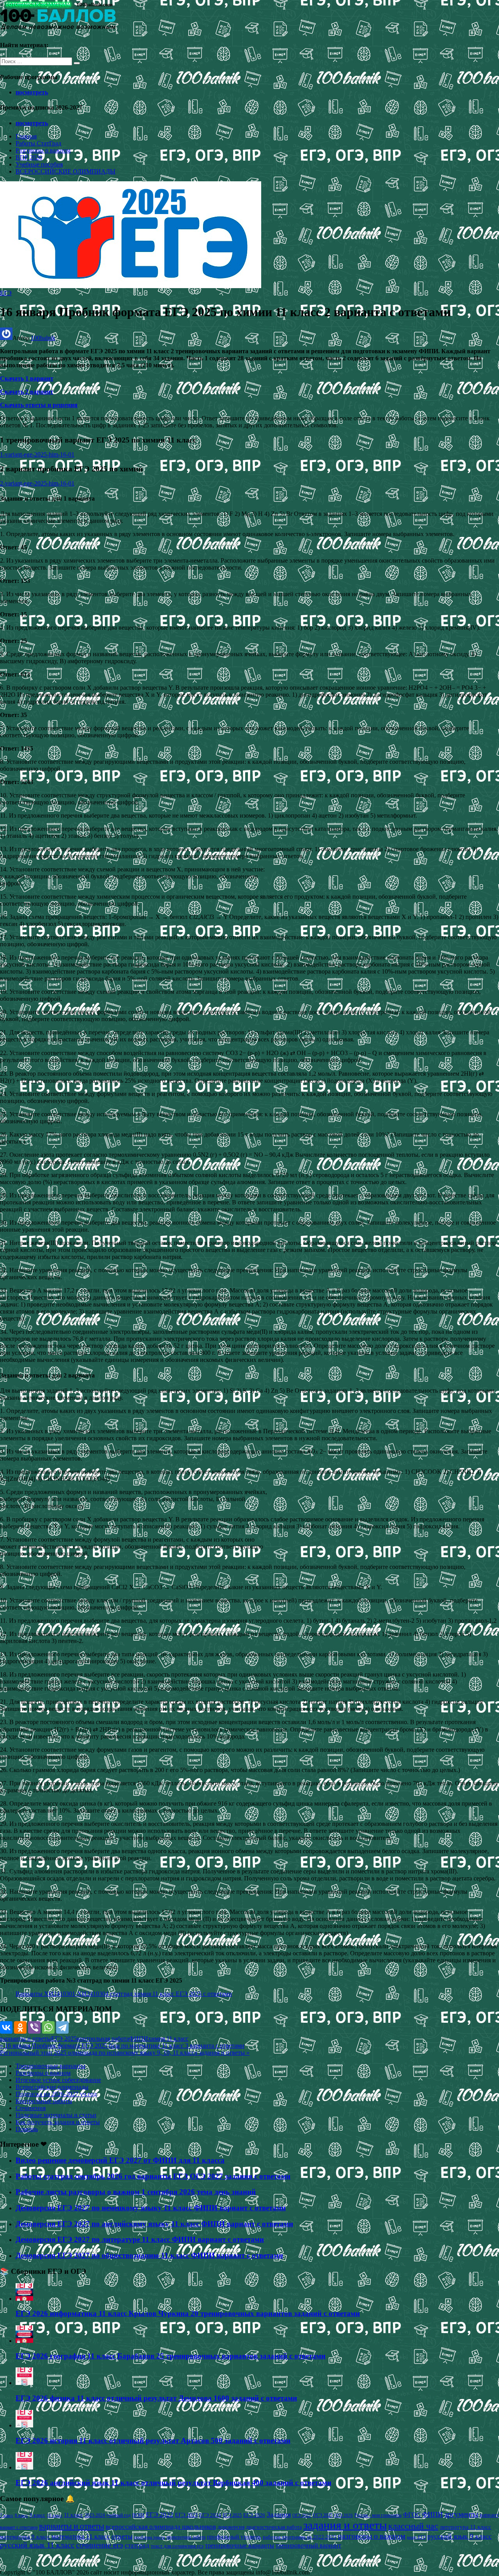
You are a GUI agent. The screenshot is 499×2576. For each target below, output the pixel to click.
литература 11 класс (465, 2527)
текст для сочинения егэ (177, 2546)
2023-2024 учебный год (108, 2515)
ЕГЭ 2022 (160, 2514)
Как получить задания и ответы (58, 2122)
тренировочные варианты (240, 2545)
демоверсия (231, 2527)
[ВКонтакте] (6, 2027)
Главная (26, 136)
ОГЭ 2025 (323, 2515)
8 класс (21, 2515)
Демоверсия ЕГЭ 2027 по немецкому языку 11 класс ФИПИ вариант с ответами (151, 2208)
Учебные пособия (39, 164)
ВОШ (138, 2515)
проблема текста (150, 2537)
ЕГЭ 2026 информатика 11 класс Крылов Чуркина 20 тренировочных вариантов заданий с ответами (188, 2313)
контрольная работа (103, 2039)
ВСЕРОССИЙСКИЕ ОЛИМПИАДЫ (65, 171)
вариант (489, 2515)
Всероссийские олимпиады (52, 2087)
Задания (279, 2514)
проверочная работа (186, 2537)
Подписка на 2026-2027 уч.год (56, 2094)
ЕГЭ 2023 (186, 2515)
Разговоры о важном (43, 150)
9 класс (37, 2515)
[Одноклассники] (20, 2027)
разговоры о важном (372, 2536)
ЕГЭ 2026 (254, 2515)
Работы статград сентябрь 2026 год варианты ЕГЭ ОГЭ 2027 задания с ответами (153, 2176)
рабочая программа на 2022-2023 (300, 2537)
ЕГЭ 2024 (210, 2515)
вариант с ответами (19, 2527)
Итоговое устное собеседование (58, 2080)
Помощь (27, 2129)
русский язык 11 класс (37, 2545)
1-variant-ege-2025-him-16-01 (37, 454)
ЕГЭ (6, 293)
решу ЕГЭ (416, 2537)
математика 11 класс (81, 2536)
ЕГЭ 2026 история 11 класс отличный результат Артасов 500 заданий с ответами (153, 2441)
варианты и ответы (26, 2039)
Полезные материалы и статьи (56, 2115)
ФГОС (412, 2515)
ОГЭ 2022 (302, 2515)
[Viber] (34, 2027)
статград (137, 2545)
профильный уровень (234, 2537)
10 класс (55, 2515)
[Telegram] (62, 2027)
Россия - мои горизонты (378, 2515)
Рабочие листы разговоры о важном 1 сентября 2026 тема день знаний (136, 2192)
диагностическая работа (274, 2527)
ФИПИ (139, 2039)
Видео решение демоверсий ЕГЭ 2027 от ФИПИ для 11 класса (120, 2160)
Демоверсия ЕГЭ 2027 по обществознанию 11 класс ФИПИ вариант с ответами (149, 2255)
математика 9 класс (25, 2537)
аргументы (461, 2514)
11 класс (73, 2515)
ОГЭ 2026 (343, 2515)
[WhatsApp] (48, 2027)
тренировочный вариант (308, 2545)
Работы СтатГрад (38, 143)
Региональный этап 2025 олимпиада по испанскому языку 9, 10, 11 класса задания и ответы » (125, 2053)
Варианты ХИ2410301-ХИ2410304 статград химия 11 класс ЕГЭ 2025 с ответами (124, 1994)
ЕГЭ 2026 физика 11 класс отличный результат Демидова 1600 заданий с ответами (156, 2398)
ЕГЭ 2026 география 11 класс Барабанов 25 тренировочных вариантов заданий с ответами (171, 2356)
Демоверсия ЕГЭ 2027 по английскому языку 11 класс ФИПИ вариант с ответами (154, 2224)
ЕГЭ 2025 (64, 2039)
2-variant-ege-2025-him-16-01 (37, 483)
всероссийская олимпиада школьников (161, 2527)
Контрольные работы (44, 2101)
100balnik (43, 338)
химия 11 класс (168, 2039)
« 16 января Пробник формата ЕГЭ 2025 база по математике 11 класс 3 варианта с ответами (122, 2046)
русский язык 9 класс (459, 2536)
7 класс (7, 2515)
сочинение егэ (100, 2545)
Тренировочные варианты (50, 2066)
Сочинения (31, 2108)
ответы (122, 2536)
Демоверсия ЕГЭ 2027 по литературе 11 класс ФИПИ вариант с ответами (140, 2239)
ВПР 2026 (29, 157)
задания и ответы (345, 2525)
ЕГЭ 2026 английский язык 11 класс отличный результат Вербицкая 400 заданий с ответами (173, 2483)
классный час (413, 2526)
